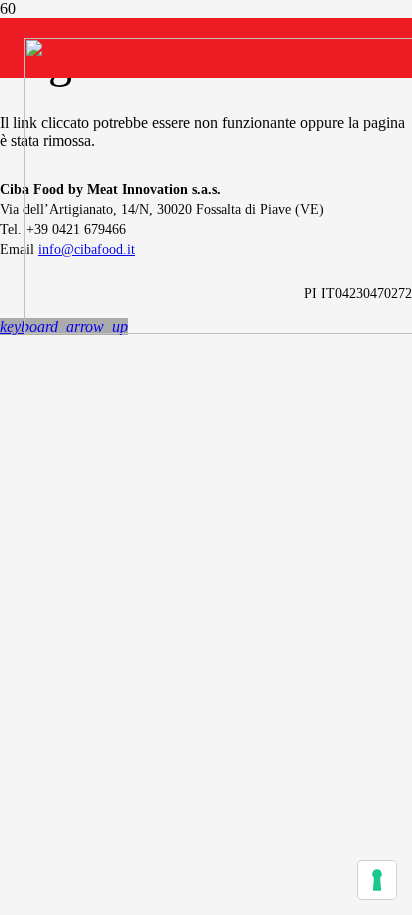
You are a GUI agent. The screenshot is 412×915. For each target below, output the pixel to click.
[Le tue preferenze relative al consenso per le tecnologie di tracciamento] (377, 880)
